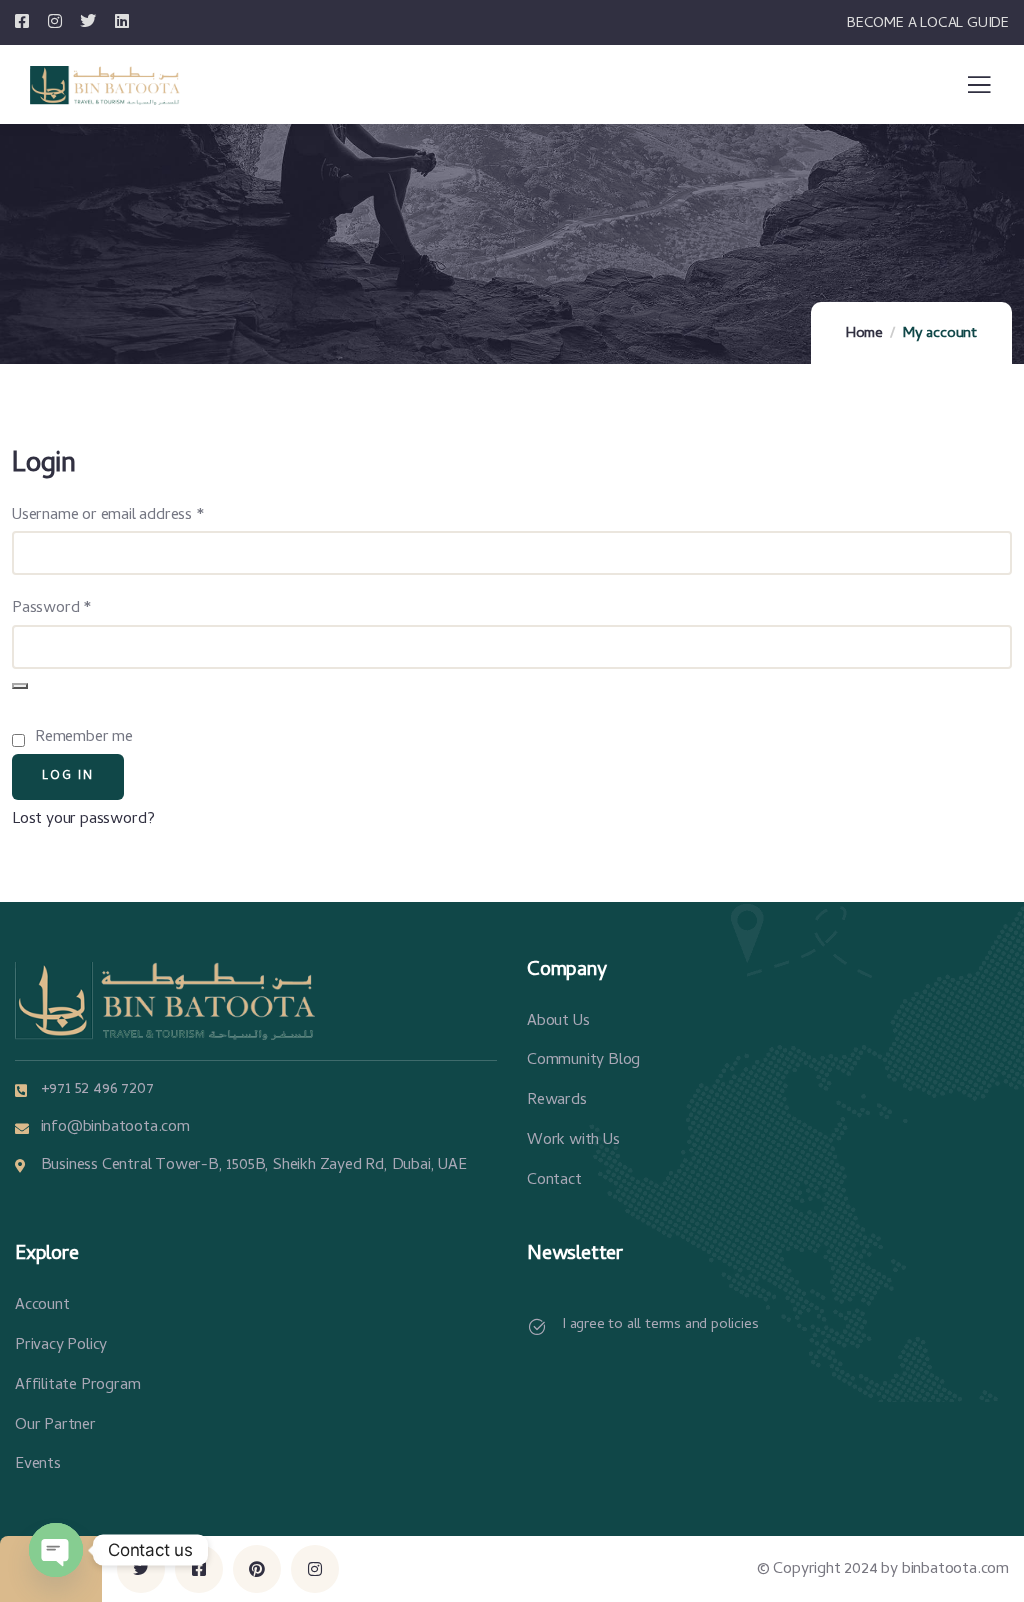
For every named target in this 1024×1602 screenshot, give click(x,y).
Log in (68, 777)
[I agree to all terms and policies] (537, 1327)
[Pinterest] (257, 1569)
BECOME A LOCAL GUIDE (928, 24)
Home (864, 334)
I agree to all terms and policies (660, 1325)
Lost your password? (83, 820)
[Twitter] (141, 1569)
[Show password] (20, 686)
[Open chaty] (56, 1550)
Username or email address (137, 515)
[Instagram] (315, 1569)
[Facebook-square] (199, 1569)
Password (81, 608)
